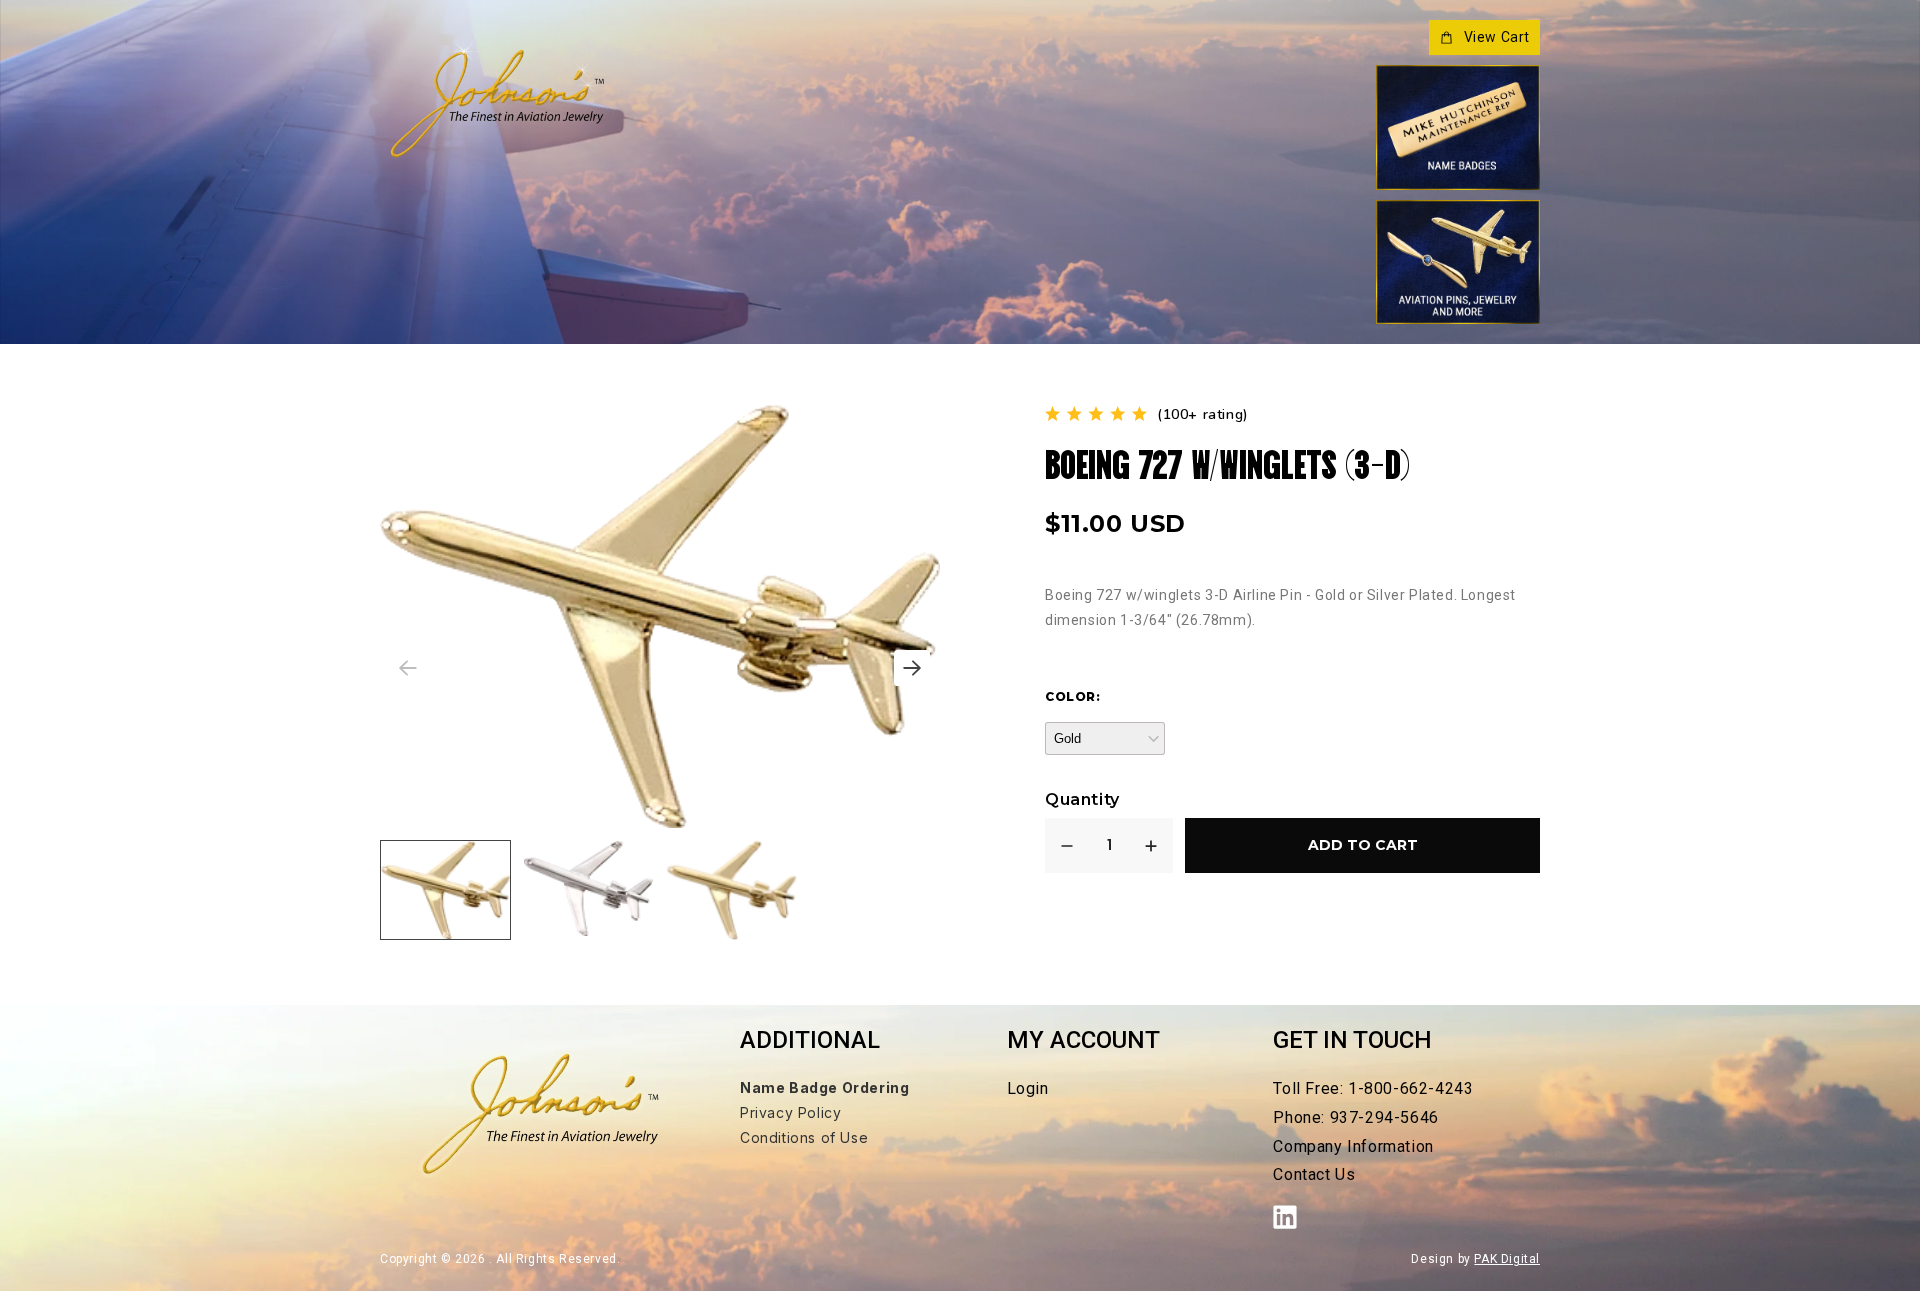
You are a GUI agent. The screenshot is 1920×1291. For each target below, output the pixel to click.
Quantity (1082, 799)
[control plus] (1151, 845)
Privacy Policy (790, 1112)
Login (1028, 1088)
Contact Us (1314, 1174)
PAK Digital (1507, 1259)
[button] (912, 668)
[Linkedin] (1295, 1217)
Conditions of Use (804, 1137)
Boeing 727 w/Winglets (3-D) (1227, 461)
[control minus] (1067, 845)
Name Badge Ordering (824, 1087)
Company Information (1353, 1146)
